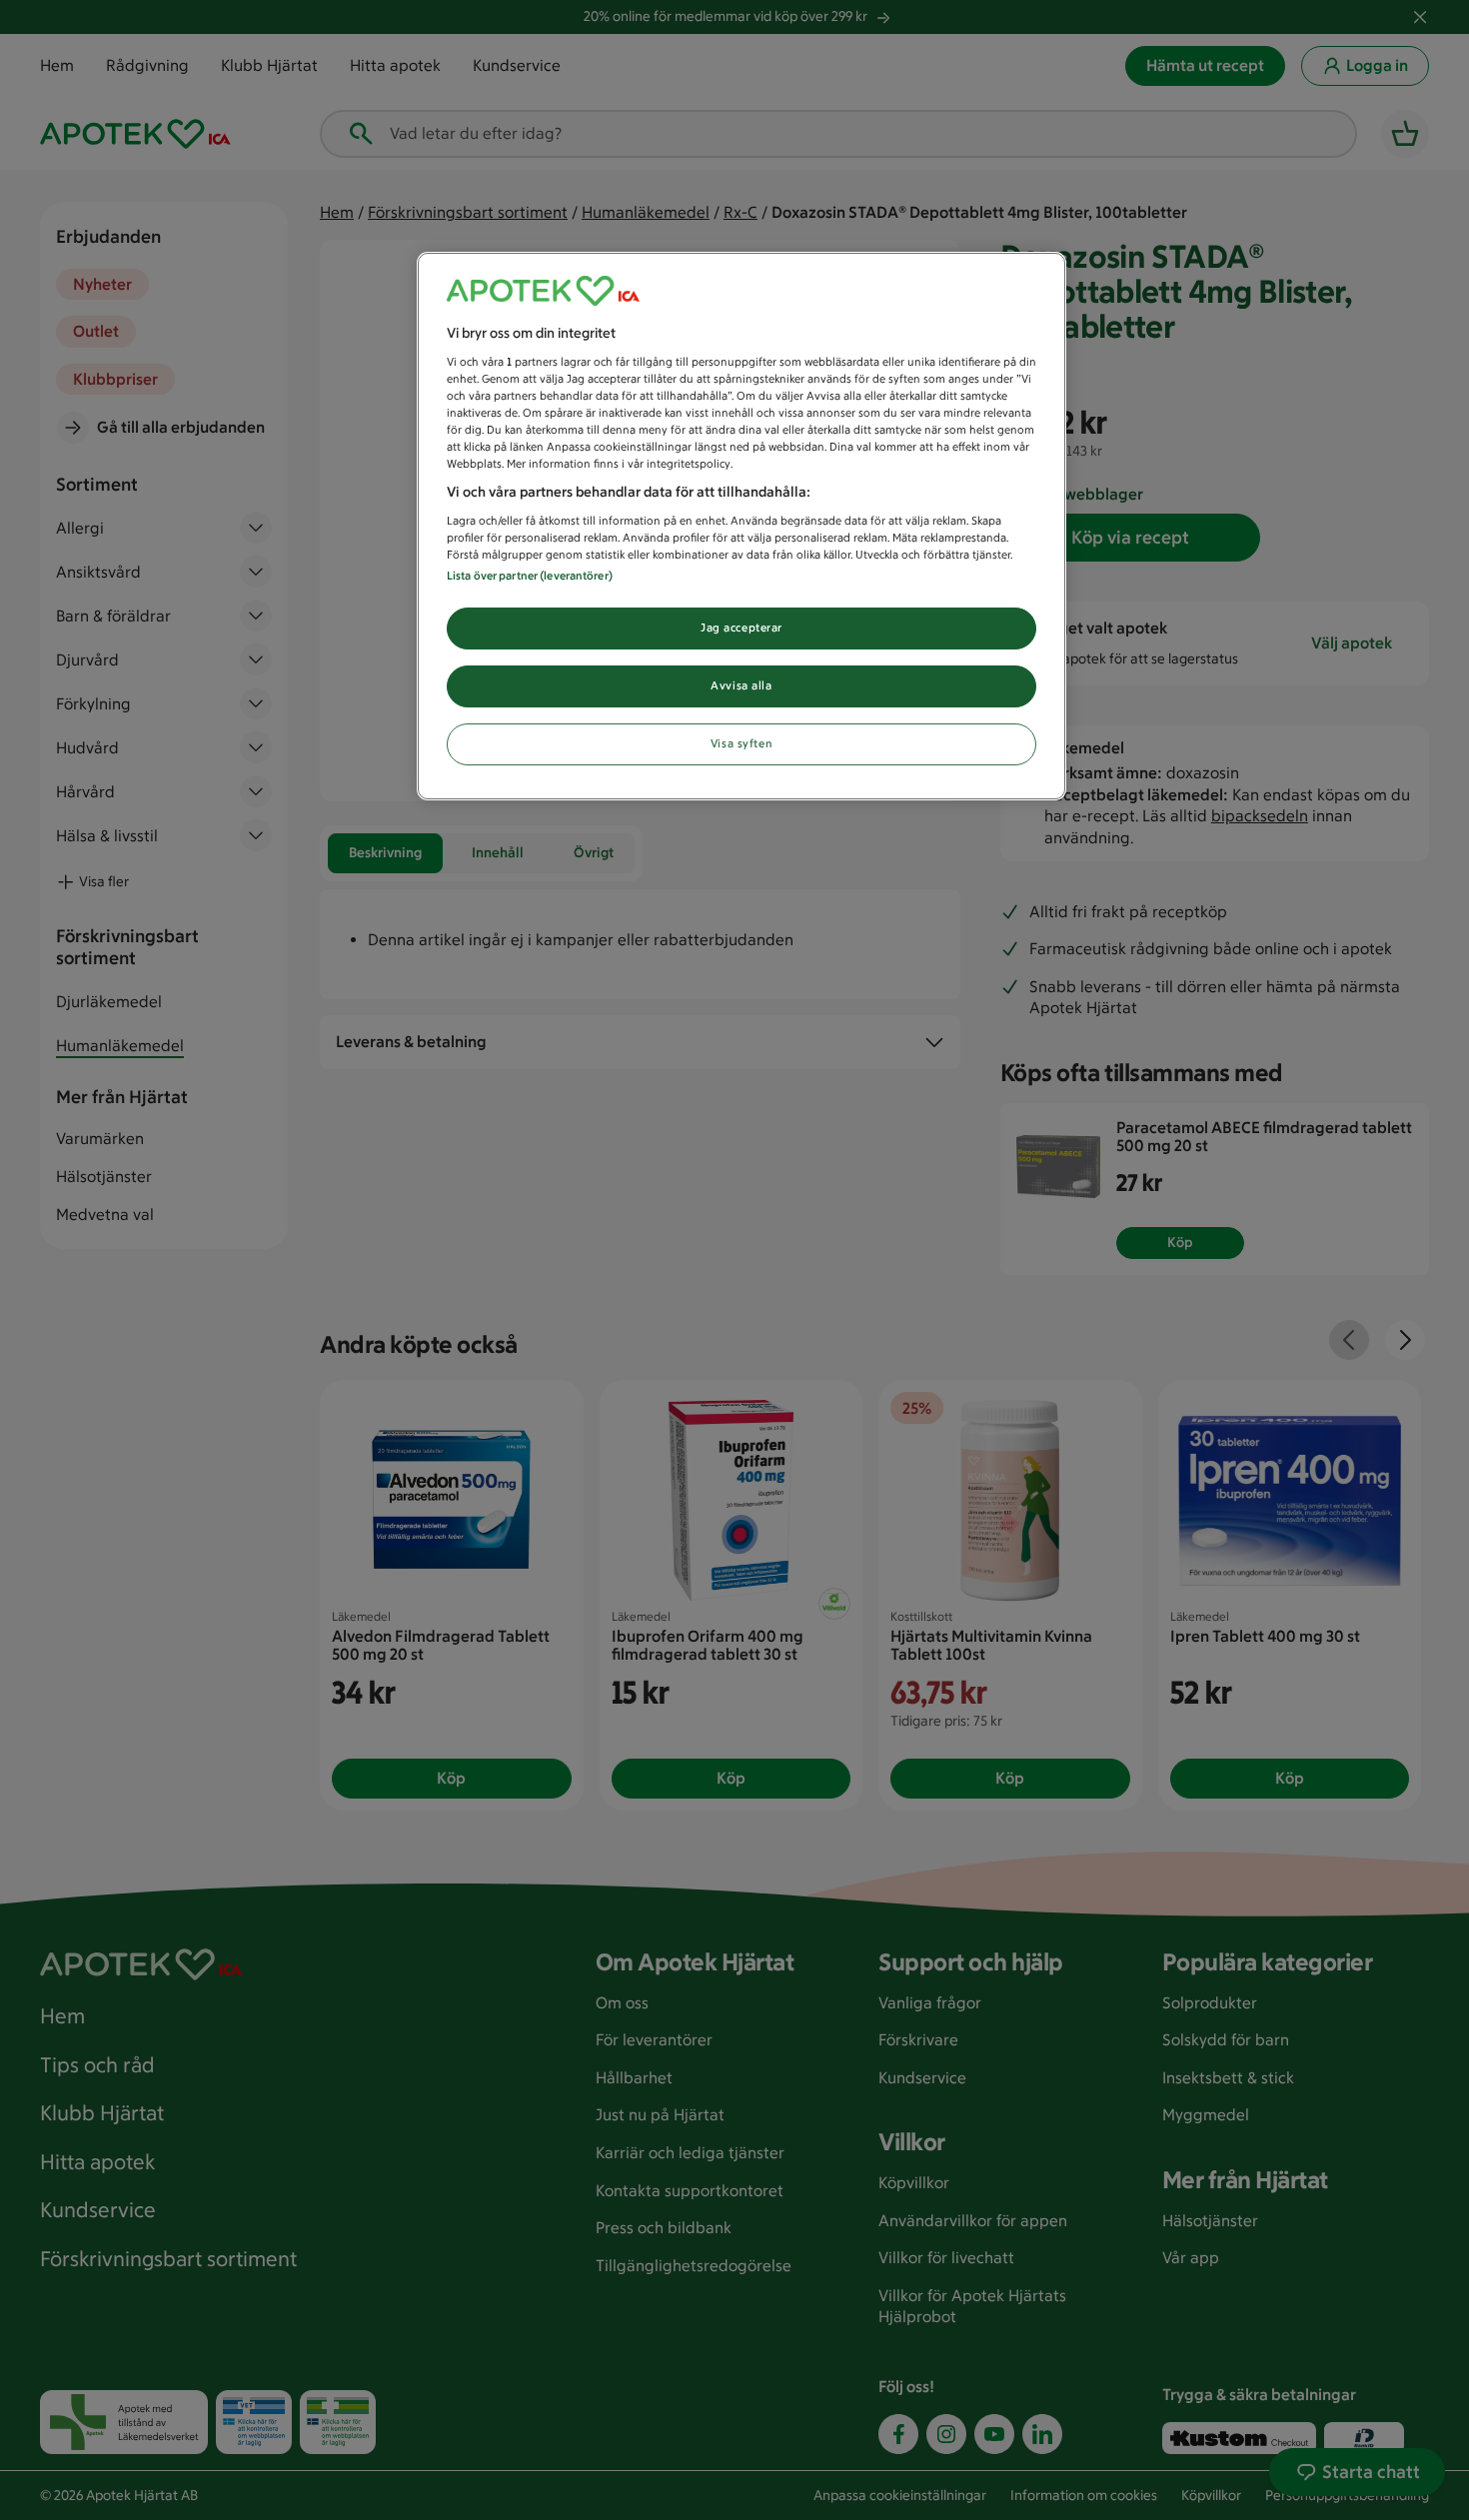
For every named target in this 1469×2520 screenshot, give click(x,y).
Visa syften (741, 743)
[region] (741, 526)
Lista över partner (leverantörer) (530, 576)
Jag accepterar (741, 628)
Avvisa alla (741, 685)
